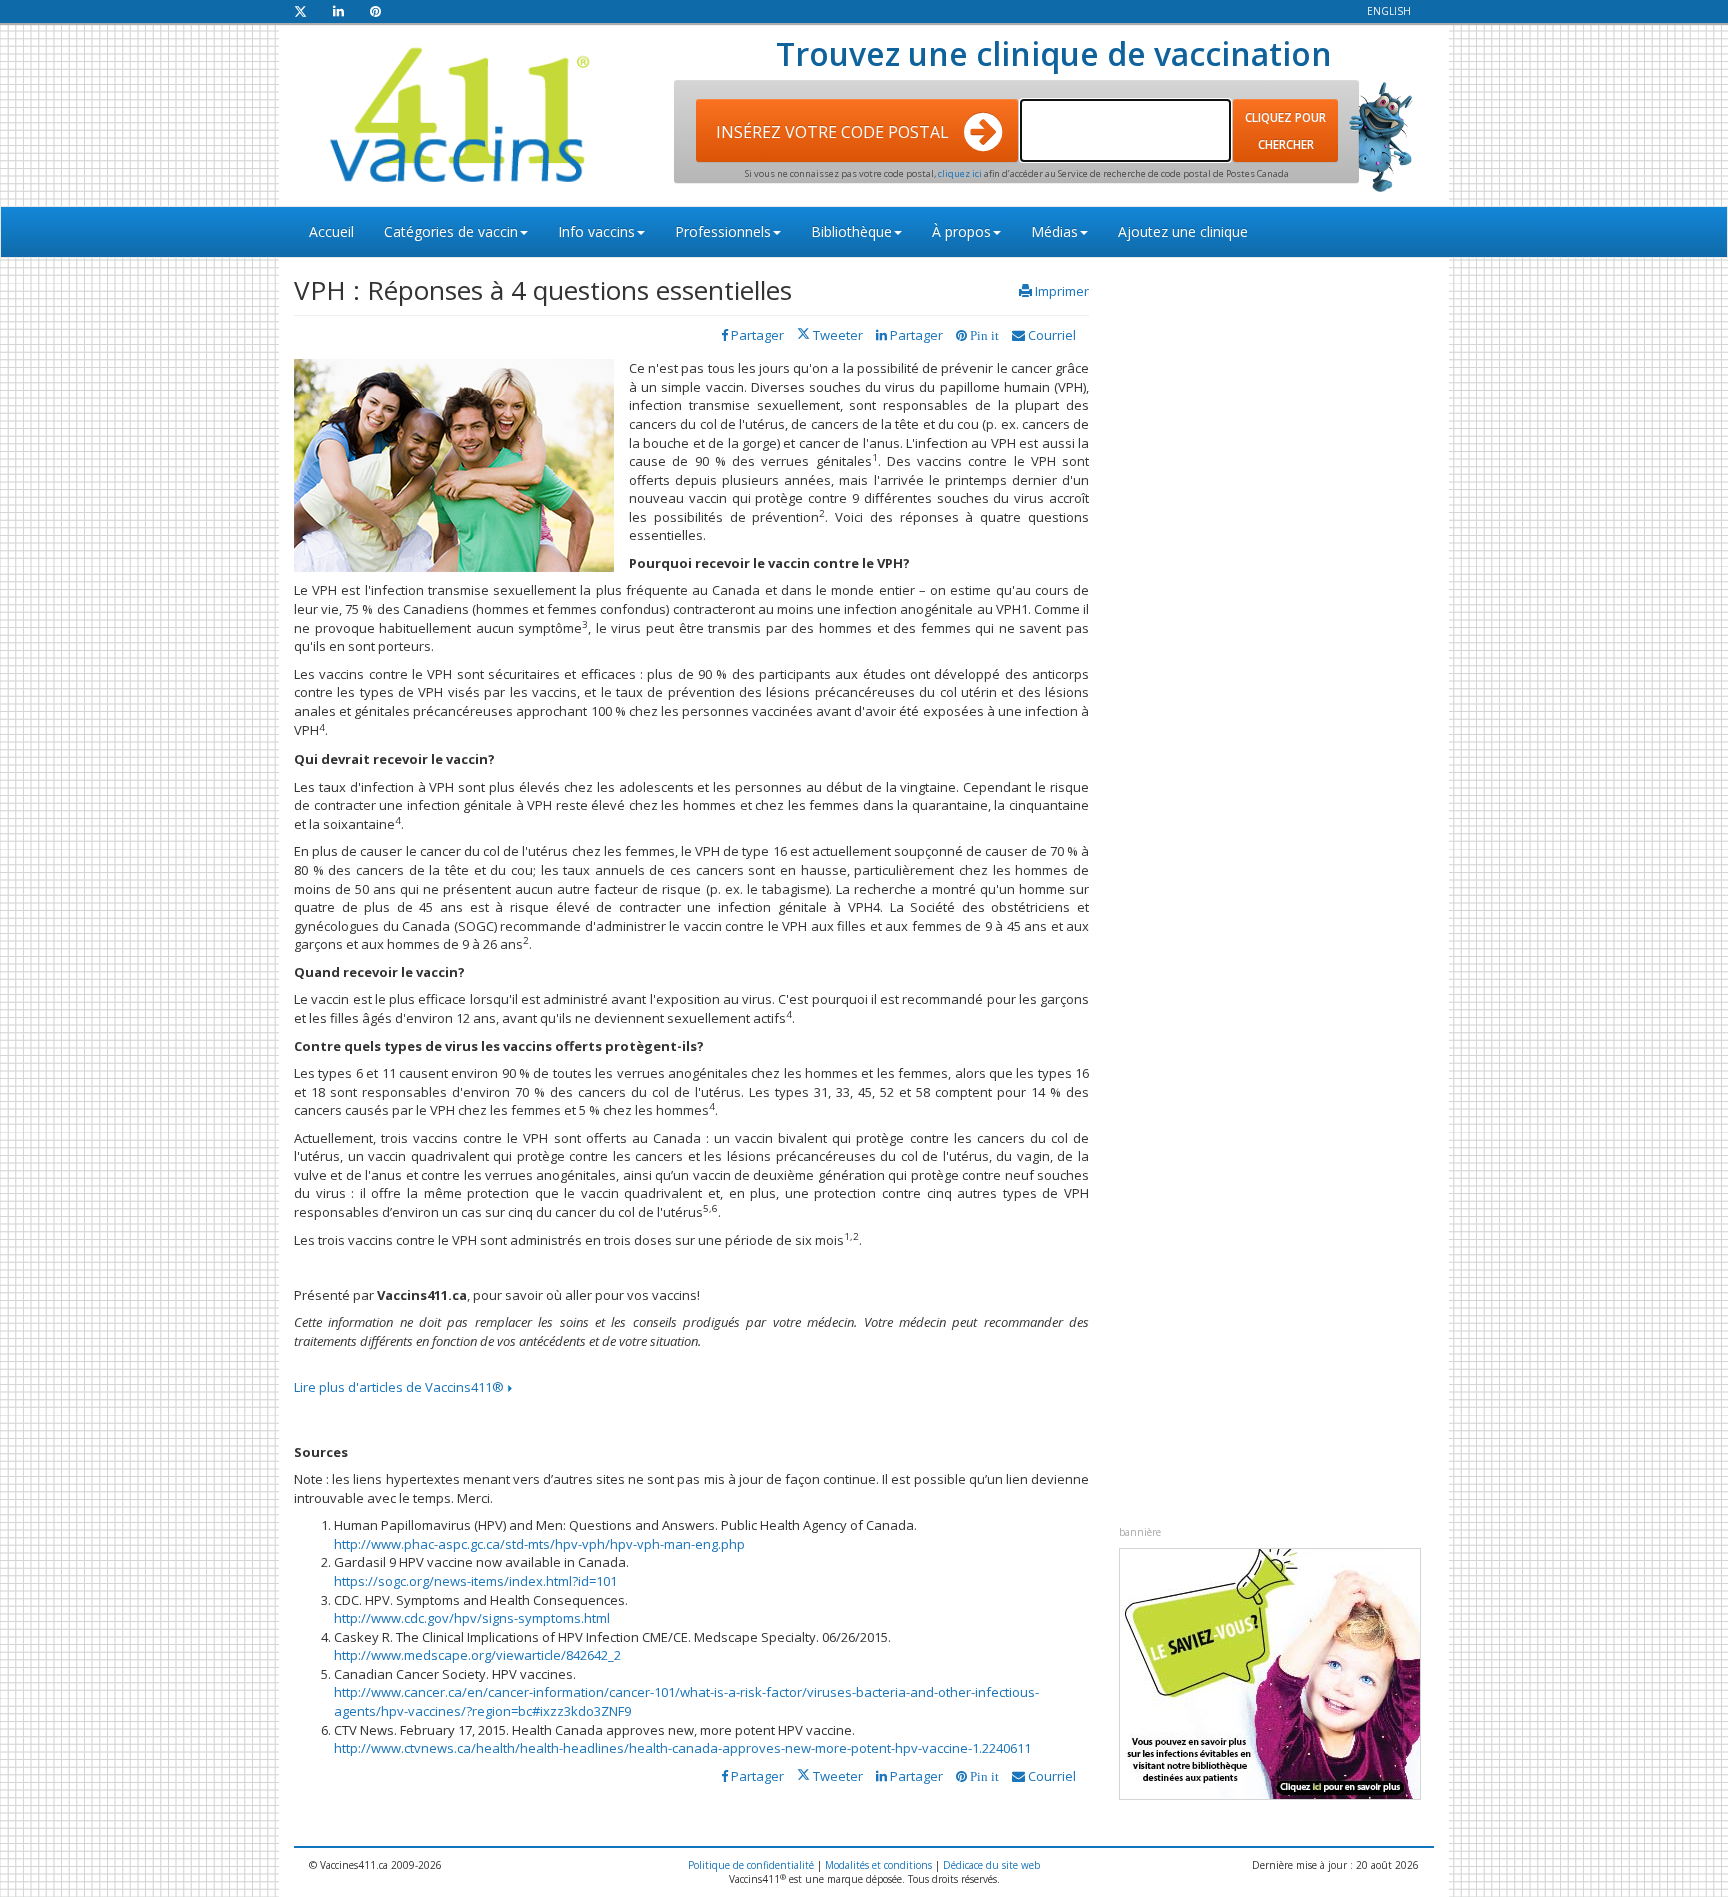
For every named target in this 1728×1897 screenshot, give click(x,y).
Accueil (331, 231)
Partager (915, 335)
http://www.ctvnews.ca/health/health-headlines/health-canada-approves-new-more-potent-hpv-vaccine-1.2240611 (682, 1748)
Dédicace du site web (991, 1865)
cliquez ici (961, 173)
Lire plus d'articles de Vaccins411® (400, 1387)
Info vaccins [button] (596, 231)
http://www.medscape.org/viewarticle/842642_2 (477, 1655)
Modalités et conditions (878, 1865)
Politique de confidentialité (751, 1865)
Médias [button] (1054, 231)
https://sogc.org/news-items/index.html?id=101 (475, 1581)
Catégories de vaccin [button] (451, 231)
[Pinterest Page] (375, 11)
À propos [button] (961, 231)
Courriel (1050, 335)
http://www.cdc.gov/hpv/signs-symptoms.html (472, 1618)
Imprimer (1062, 291)
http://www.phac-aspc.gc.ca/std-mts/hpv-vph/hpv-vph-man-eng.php (539, 1544)
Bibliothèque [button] (851, 231)
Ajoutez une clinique (1183, 231)
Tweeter (836, 335)
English (1389, 11)
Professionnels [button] (723, 231)
